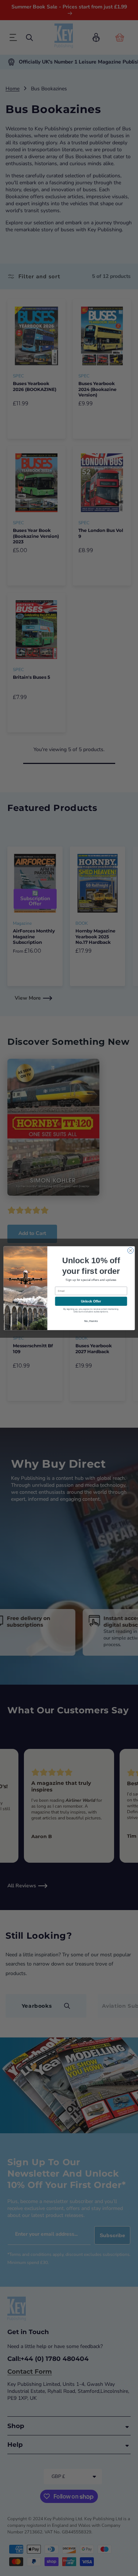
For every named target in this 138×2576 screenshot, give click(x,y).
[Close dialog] (130, 1250)
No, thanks (91, 1321)
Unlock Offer (91, 1301)
